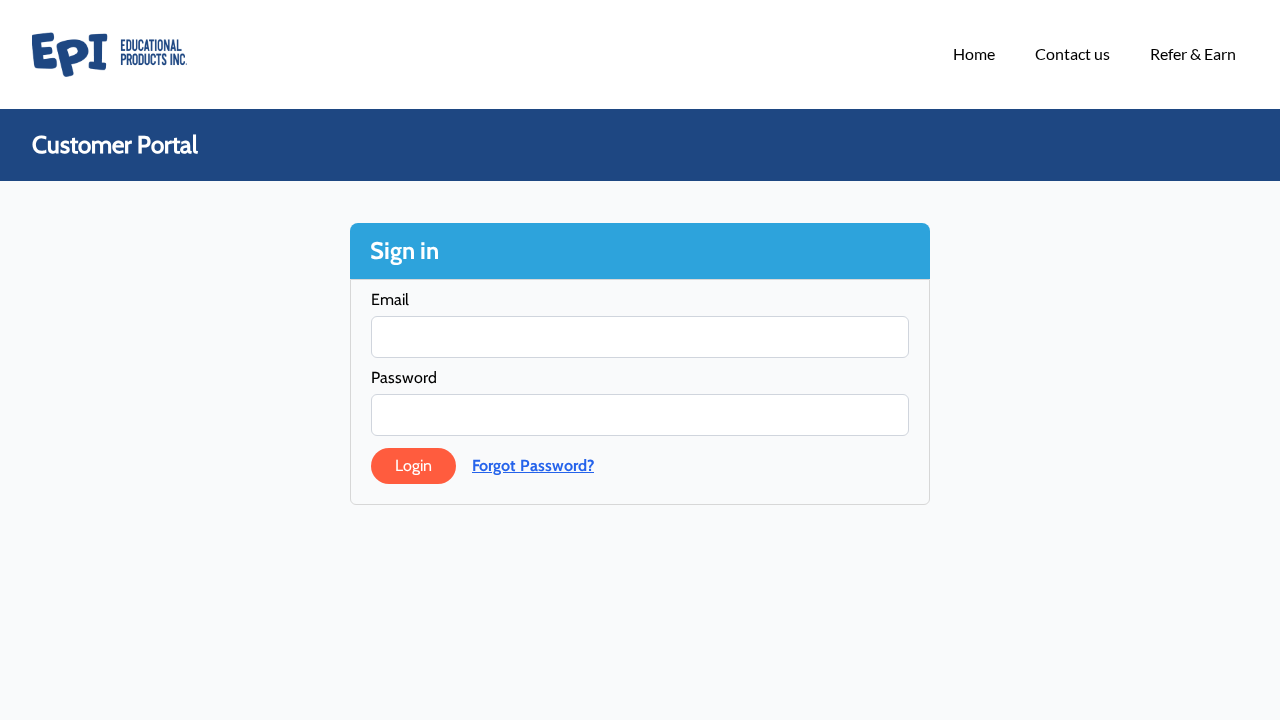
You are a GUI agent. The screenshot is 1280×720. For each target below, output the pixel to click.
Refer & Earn (1193, 53)
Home (974, 53)
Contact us (1072, 53)
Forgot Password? (533, 465)
